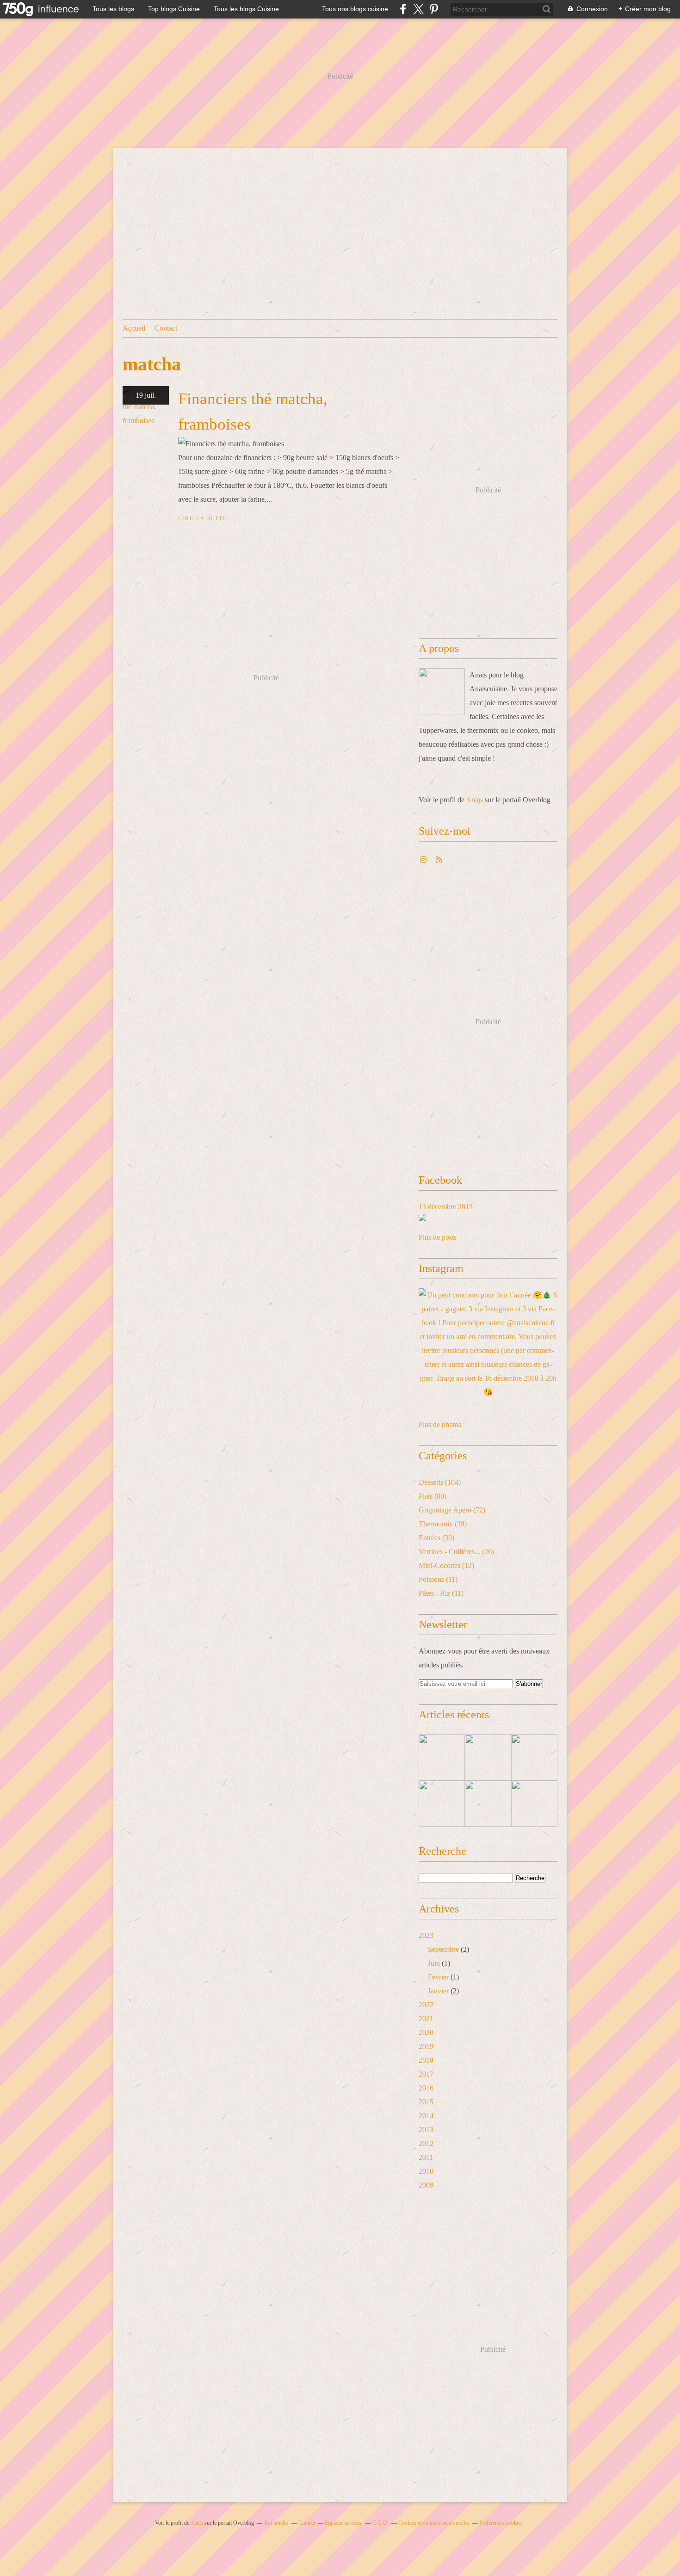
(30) (436, 1538)
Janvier (438, 1991)
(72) (452, 1510)
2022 (426, 2005)
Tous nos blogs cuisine (355, 9)
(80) (433, 1496)
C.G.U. (380, 2523)
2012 (426, 2143)
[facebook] (403, 9)
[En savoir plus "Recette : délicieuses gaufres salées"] (488, 1804)
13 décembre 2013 (446, 1207)
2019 (426, 2046)
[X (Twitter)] (418, 9)
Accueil (134, 328)
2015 (426, 2102)
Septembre (443, 1949)
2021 (426, 2019)
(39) (443, 1524)
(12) (446, 1565)
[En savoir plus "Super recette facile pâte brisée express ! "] (534, 1804)
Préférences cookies (501, 2523)
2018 (426, 2060)
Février (438, 1977)
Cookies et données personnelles (434, 2523)
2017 (426, 2074)
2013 (426, 2130)
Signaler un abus (344, 2523)
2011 (426, 2157)
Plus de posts (438, 1237)
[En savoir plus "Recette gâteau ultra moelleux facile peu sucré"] (442, 1758)
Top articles (276, 2523)
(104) (440, 1482)
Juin (434, 1963)
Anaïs (474, 800)
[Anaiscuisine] (442, 691)
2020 (426, 2032)
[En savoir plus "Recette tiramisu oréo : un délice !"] (442, 1804)
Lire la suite (203, 518)
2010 (426, 2171)
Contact (166, 328)
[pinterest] (434, 9)
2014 (426, 2116)
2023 (426, 1935)
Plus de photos (440, 1424)
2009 (426, 2185)
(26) (456, 1552)
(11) (438, 1579)
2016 (426, 2088)
